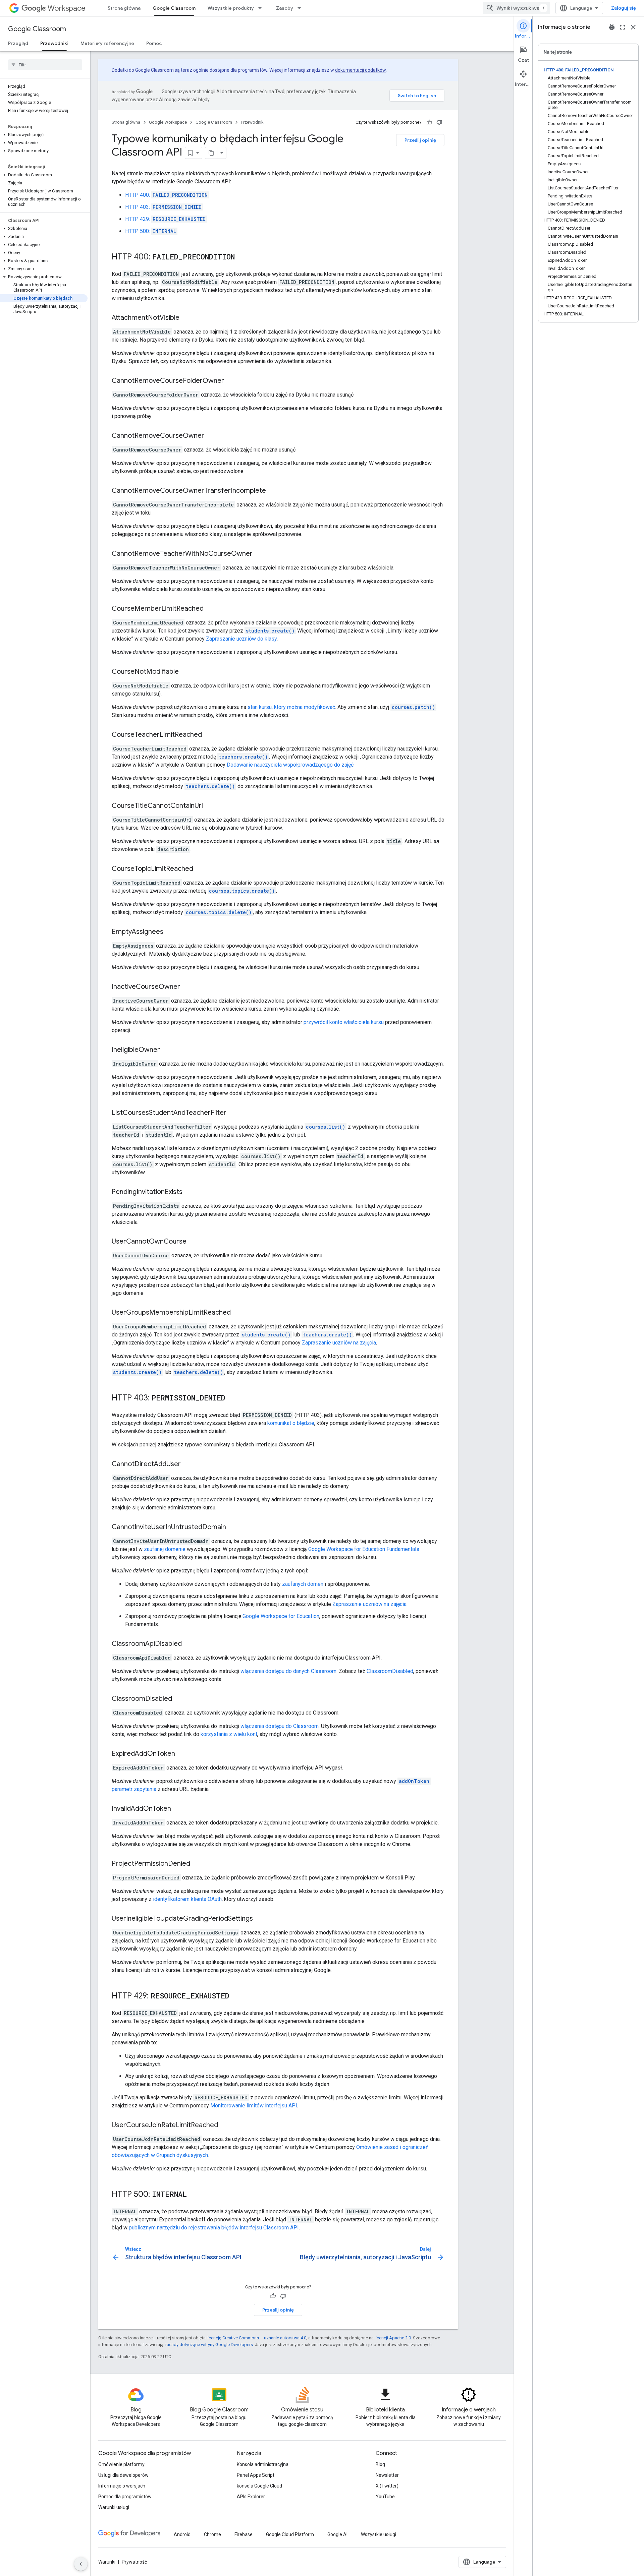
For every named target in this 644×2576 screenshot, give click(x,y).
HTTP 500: (151, 231)
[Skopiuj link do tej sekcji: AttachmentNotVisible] (186, 318)
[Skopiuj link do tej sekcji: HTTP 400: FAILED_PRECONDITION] (241, 257)
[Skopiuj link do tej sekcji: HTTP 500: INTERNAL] (194, 2195)
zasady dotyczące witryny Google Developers (209, 2345)
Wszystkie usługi (379, 2534)
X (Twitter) (387, 2486)
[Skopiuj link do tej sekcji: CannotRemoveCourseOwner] (211, 436)
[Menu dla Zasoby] (301, 8)
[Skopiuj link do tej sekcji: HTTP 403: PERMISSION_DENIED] (232, 1398)
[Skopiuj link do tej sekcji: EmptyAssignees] (170, 932)
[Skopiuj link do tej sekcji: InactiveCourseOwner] (187, 987)
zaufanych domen (303, 1584)
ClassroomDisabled (390, 1671)
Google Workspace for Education (281, 1616)
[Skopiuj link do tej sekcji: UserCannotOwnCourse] (193, 1242)
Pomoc (154, 43)
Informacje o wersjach (122, 2486)
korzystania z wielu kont (229, 1734)
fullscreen (623, 27)
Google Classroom (174, 8)
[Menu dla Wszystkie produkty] (262, 8)
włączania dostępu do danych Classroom (288, 1671)
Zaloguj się (624, 8)
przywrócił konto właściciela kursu (344, 1022)
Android (182, 2534)
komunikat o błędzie (291, 1423)
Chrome (212, 2534)
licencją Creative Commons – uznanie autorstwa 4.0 (256, 2338)
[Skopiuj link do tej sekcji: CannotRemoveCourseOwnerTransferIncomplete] (273, 491)
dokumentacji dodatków (360, 70)
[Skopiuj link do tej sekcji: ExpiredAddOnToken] (182, 1754)
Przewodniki (54, 43)
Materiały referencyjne (107, 43)
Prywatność (134, 2562)
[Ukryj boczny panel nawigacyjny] (81, 2564)
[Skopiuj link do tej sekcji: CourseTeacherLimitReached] (209, 735)
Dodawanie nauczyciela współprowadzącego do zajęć (290, 765)
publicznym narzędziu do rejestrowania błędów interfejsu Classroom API (214, 2228)
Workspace (67, 8)
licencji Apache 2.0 (393, 2338)
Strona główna (124, 8)
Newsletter (387, 2475)
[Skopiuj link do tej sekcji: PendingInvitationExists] (189, 1192)
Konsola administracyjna (263, 2464)
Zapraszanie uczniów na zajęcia (339, 1343)
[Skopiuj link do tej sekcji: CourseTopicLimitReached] (200, 869)
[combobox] (517, 8)
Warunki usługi (114, 2507)
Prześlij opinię (420, 140)
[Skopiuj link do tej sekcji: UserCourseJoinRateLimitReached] (225, 2125)
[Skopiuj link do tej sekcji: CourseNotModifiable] (185, 672)
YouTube (385, 2497)
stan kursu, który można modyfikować (291, 707)
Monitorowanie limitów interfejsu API (254, 2106)
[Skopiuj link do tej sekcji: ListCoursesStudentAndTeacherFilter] (233, 1113)
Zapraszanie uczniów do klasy (241, 639)
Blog (380, 2464)
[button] (44, 135)
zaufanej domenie (165, 1549)
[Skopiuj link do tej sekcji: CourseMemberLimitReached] (210, 609)
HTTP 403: (163, 207)
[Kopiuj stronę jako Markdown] (211, 153)
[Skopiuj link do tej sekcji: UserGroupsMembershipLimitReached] (237, 1313)
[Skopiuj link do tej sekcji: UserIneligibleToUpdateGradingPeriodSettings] (260, 1919)
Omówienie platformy (121, 2464)
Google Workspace (168, 122)
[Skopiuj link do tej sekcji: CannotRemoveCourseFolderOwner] (231, 381)
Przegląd (18, 43)
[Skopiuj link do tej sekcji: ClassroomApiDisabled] (189, 1644)
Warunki (107, 2562)
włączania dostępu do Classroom (280, 1726)
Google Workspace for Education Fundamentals (364, 1549)
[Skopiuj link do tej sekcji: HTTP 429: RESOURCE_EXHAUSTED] (236, 1996)
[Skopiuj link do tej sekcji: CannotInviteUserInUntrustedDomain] (233, 1527)
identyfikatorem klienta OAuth (187, 1899)
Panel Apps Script (256, 2475)
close (633, 27)
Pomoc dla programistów (125, 2497)
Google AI (337, 2534)
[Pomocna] (429, 122)
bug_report (612, 27)
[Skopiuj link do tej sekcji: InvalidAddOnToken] (178, 1809)
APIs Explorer (251, 2497)
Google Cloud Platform (290, 2534)
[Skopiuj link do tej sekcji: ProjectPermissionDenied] (197, 1864)
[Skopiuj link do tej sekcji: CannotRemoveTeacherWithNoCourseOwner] (259, 554)
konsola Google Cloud (259, 2486)
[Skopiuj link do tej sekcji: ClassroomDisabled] (179, 1699)
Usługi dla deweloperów (123, 2475)
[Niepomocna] (439, 122)
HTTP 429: (165, 219)
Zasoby (285, 8)
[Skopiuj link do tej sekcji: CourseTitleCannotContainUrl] (210, 806)
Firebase (244, 2534)
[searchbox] (45, 65)
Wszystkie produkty (231, 8)
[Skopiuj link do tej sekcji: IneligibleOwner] (167, 1050)
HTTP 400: (166, 195)
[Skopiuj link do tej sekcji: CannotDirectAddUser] (187, 1464)
